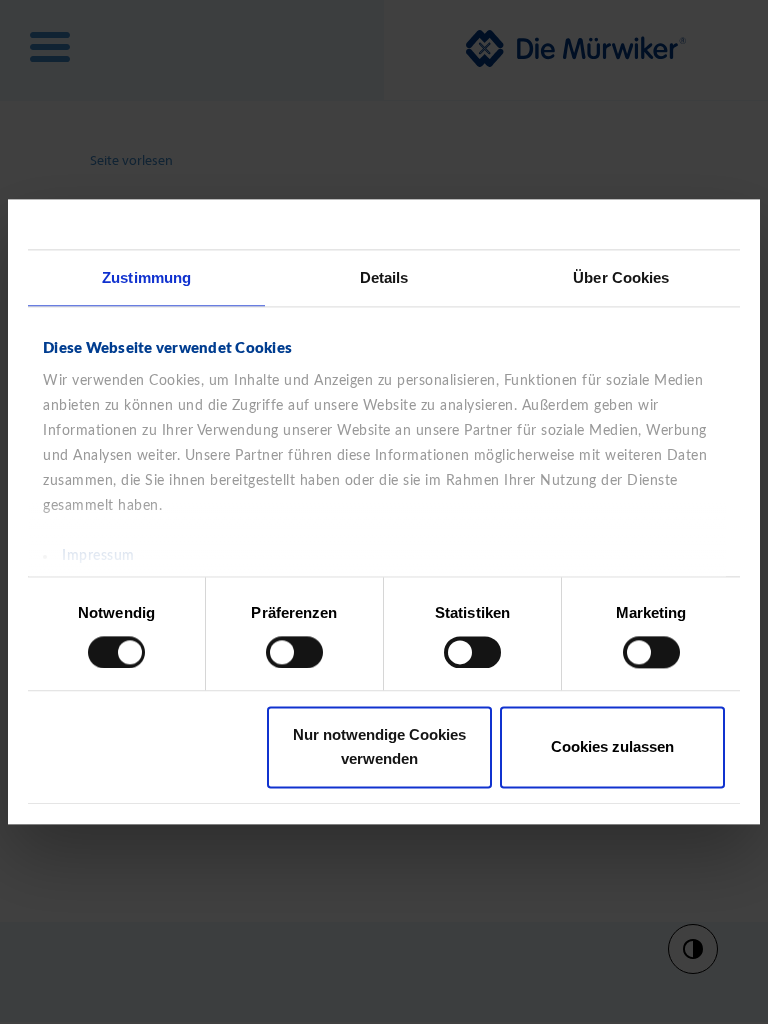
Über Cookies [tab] (621, 277)
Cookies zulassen (612, 747)
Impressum (98, 556)
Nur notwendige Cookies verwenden (379, 747)
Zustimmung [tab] (146, 277)
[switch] (294, 652)
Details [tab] (384, 277)
